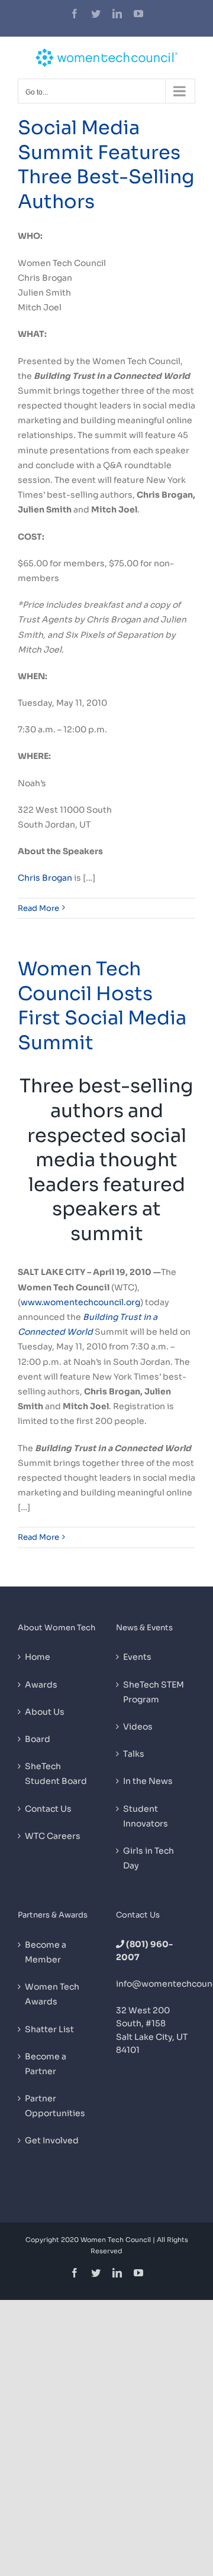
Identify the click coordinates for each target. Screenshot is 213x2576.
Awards (41, 1685)
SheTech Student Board (56, 1774)
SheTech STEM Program (154, 1692)
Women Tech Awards (52, 1994)
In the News (148, 1781)
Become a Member (46, 1952)
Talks (134, 1754)
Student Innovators (146, 1816)
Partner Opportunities (55, 2106)
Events (137, 1657)
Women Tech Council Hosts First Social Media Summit (102, 1006)
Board (38, 1739)
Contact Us (48, 1809)
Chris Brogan (45, 878)
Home (38, 1657)
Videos (138, 1727)
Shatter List (49, 2029)
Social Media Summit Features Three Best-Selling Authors (106, 165)
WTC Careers (53, 1836)
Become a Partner (46, 2064)
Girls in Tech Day (149, 1858)
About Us (45, 1712)
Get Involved (52, 2140)
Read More (38, 908)
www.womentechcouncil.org (80, 1302)
